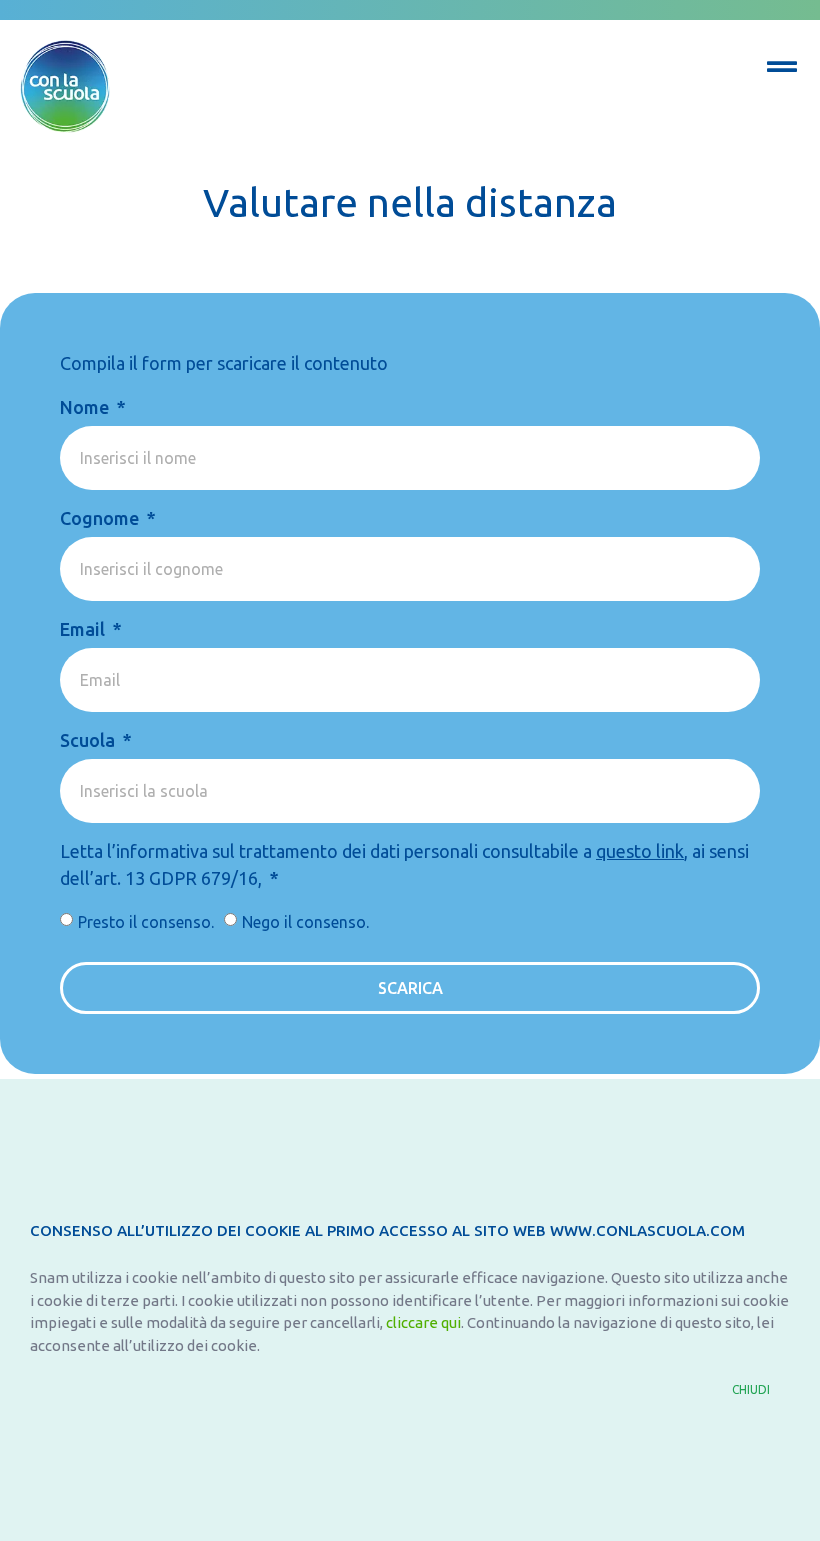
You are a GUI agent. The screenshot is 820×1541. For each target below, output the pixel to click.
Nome (86, 407)
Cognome (101, 518)
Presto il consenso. (146, 922)
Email (84, 629)
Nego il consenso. (305, 922)
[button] (761, 1390)
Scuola (89, 740)
